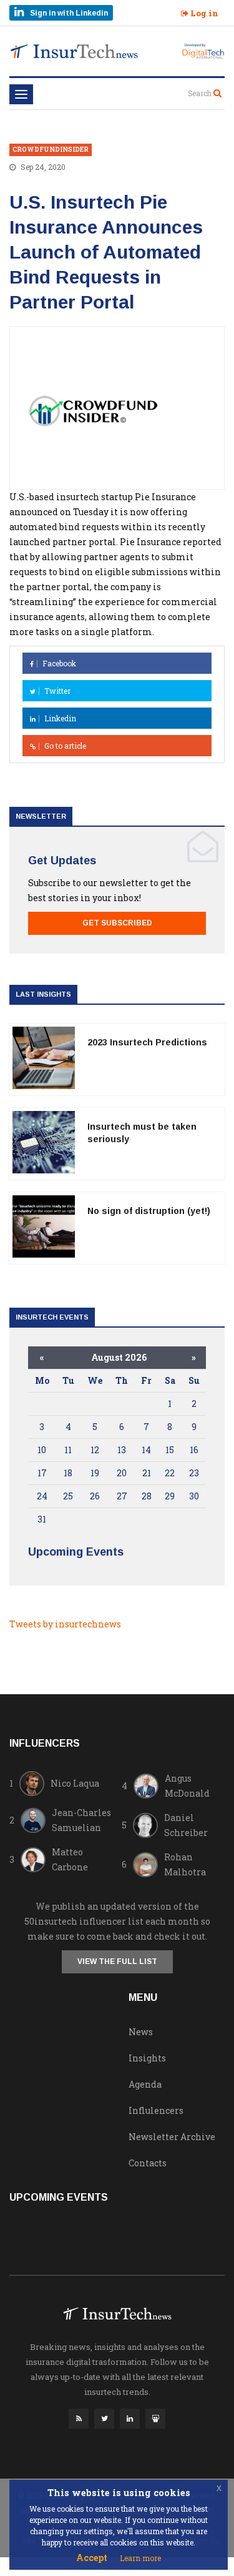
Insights (147, 2058)
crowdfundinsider (51, 150)
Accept (92, 2558)
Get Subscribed (117, 923)
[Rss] (79, 2422)
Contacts (148, 2163)
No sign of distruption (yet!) (149, 1211)
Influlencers (156, 2110)
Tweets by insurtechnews (65, 1624)
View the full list (117, 1962)
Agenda (145, 2084)
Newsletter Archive (172, 2137)
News (141, 2032)
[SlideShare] (155, 2422)
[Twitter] (104, 2422)
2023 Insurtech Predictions (147, 1042)
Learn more (140, 2558)
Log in (203, 13)
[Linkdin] (130, 2422)
